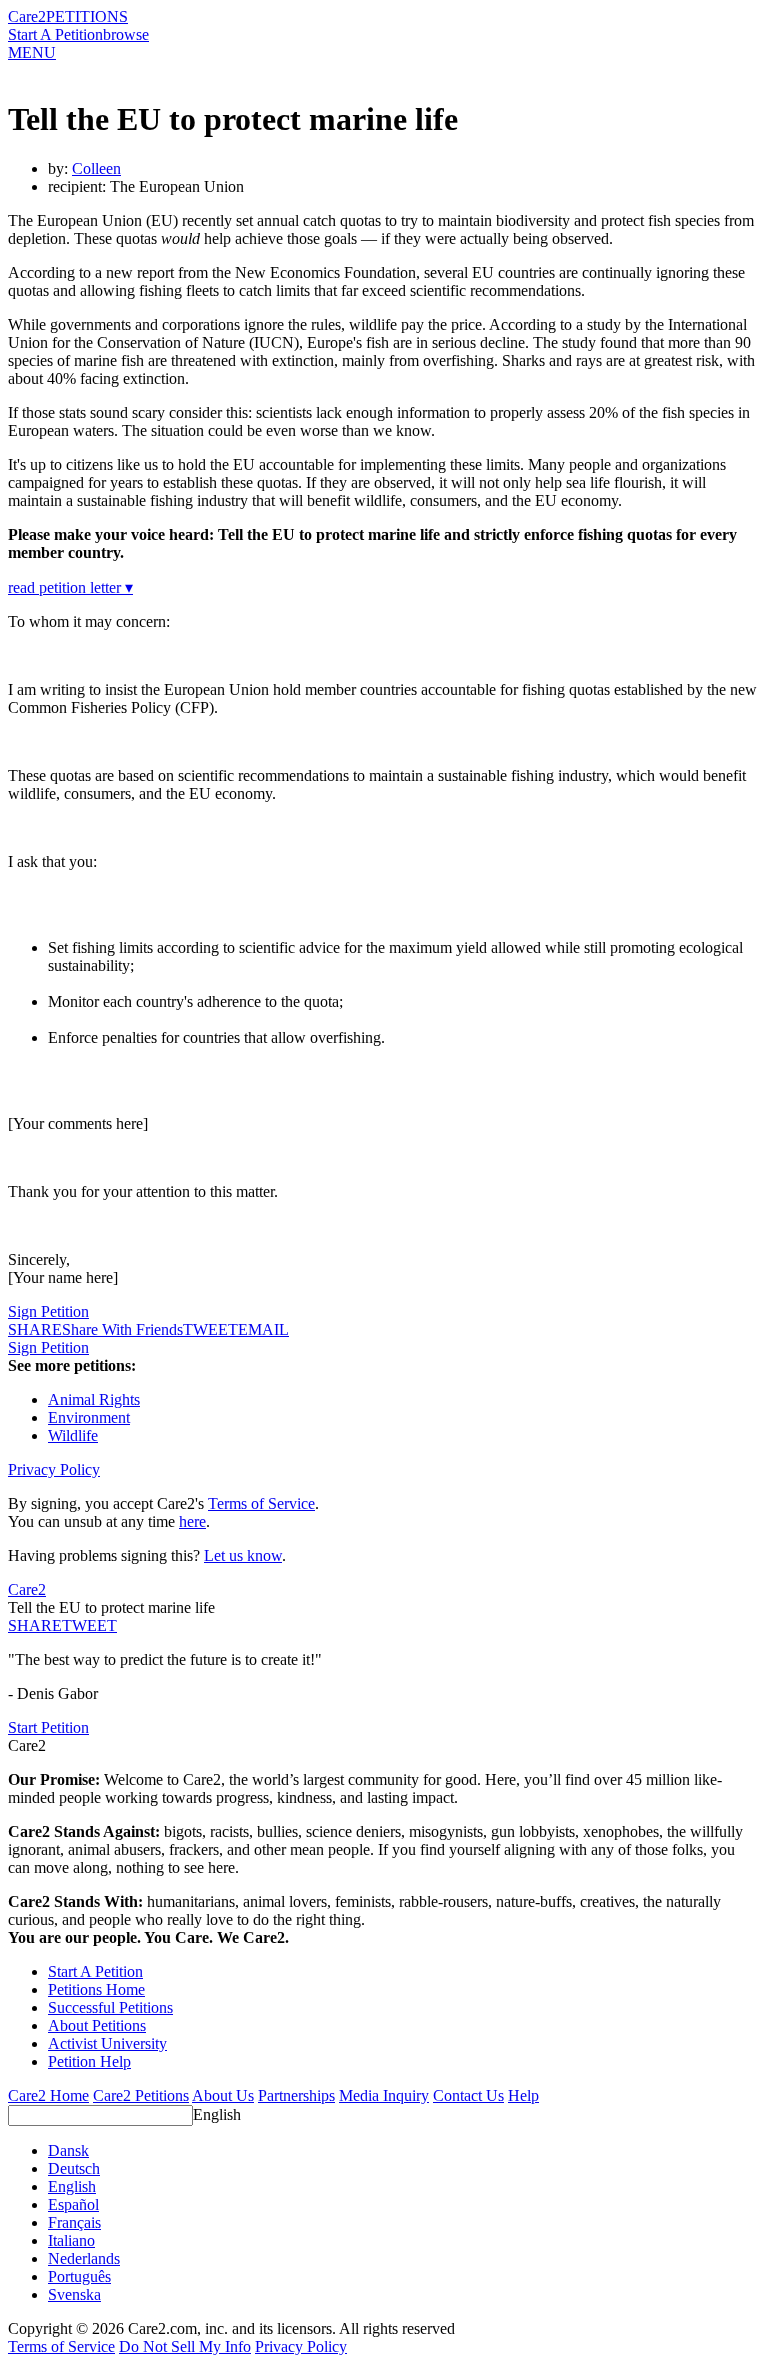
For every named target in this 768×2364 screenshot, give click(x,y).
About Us (223, 2095)
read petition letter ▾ (70, 587)
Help (523, 2095)
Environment (89, 1417)
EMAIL (263, 1329)
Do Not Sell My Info (185, 2346)
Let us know (243, 1555)
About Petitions (97, 2025)
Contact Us (468, 2095)
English (217, 2114)
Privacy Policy (54, 1469)
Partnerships (296, 2095)
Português (79, 2276)
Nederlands (84, 2258)
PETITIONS (87, 16)
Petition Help (89, 2061)
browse (126, 34)
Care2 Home (48, 2095)
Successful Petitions (110, 2007)
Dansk (68, 2150)
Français (74, 2222)
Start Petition (48, 1727)
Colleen (96, 168)
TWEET (210, 1329)
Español (73, 2204)
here (192, 1521)
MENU (32, 52)
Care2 (27, 16)
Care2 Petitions (141, 2095)
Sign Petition (48, 1311)
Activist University (107, 2043)
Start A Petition (55, 34)
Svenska (74, 2294)
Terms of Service (261, 1503)
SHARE (35, 1625)
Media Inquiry (384, 2095)
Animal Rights (94, 1399)
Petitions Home (96, 1989)
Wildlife (73, 1435)
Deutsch (74, 2168)
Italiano (71, 2240)
